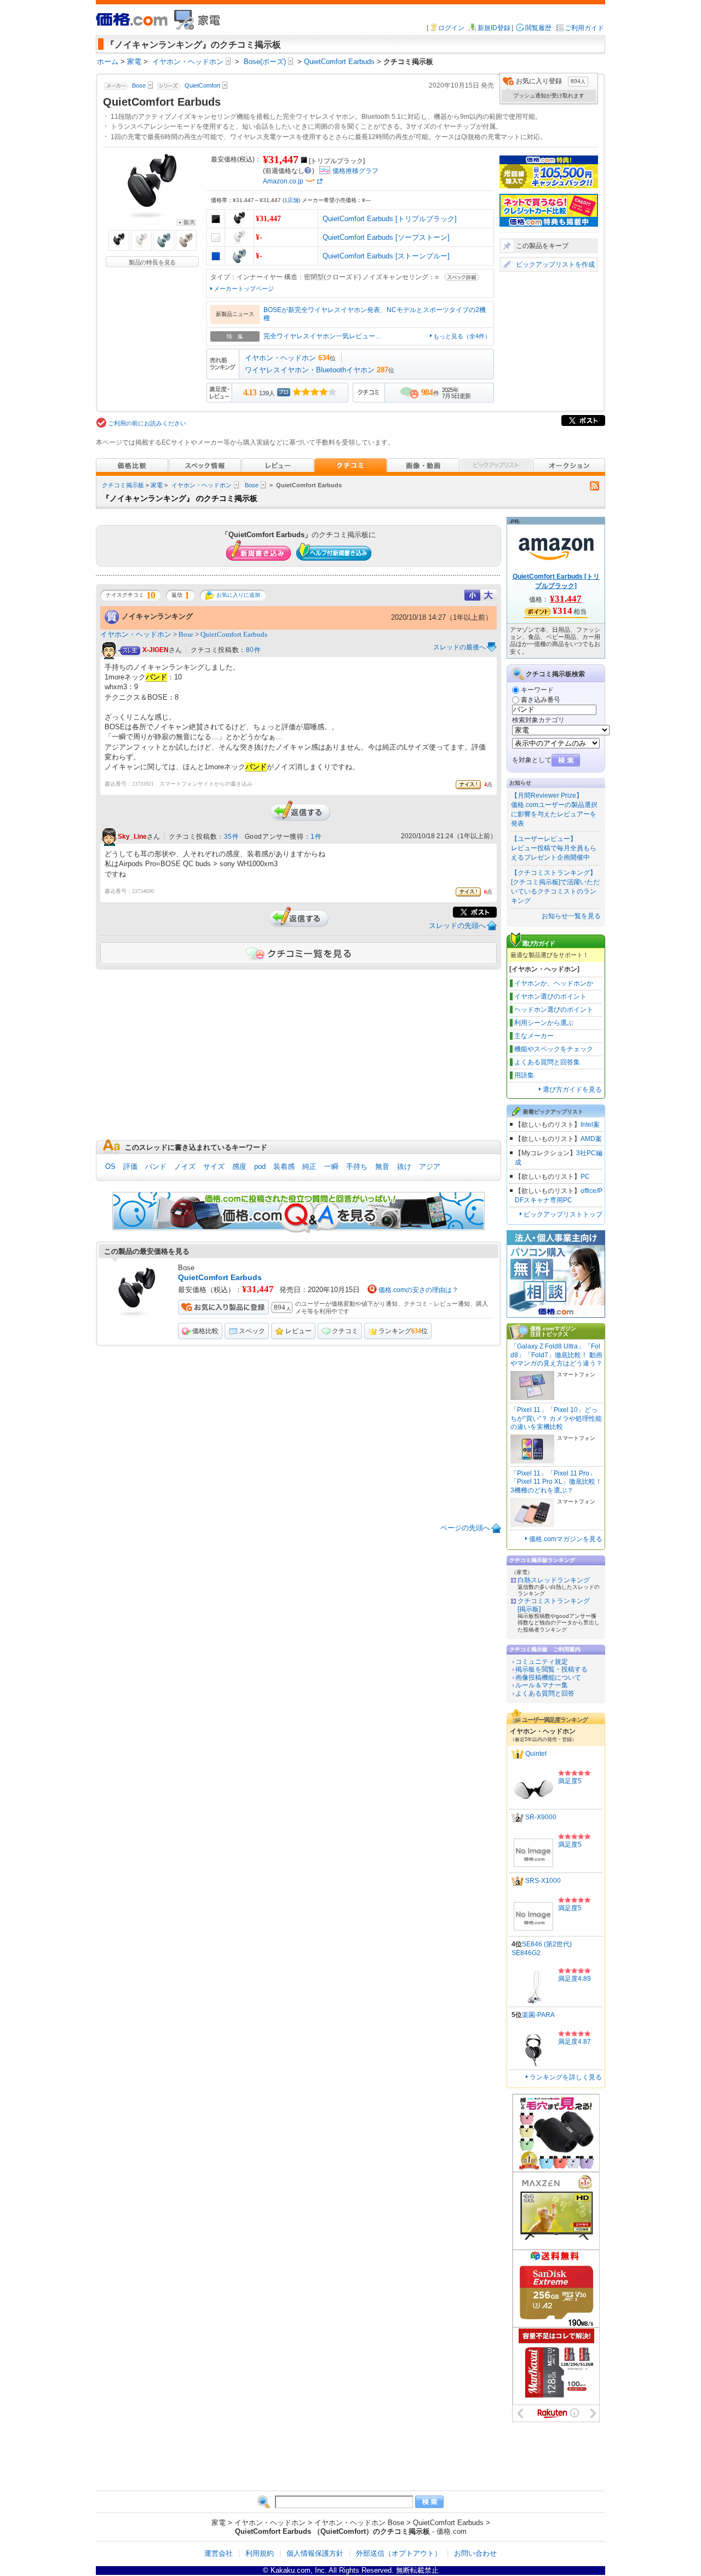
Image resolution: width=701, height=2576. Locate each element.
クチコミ (345, 1331)
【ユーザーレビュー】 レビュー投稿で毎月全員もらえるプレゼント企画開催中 (554, 848)
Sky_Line (132, 837)
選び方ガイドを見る (572, 1090)
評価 (130, 1166)
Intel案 (590, 1125)
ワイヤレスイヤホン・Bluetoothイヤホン (310, 370)
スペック (252, 1331)
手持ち (357, 1166)
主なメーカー (534, 1036)
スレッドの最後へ (459, 647)
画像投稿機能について (548, 1678)
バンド (156, 1166)
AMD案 (591, 1139)
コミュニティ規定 (542, 1662)
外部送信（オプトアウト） (399, 2553)
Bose (252, 485)
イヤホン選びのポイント (550, 996)
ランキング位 (403, 1331)
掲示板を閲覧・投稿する (551, 1669)
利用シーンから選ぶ (544, 1023)
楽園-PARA (538, 2015)
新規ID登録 (494, 28)
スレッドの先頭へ (457, 926)
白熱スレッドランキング (554, 1580)
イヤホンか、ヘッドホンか (554, 983)
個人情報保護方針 (315, 2553)
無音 (382, 1166)
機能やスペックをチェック (554, 1049)
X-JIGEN (156, 650)
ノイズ (185, 1166)
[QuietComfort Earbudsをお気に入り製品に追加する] (223, 1307)
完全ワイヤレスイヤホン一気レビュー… (323, 336)
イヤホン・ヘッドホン (280, 358)
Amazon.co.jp (283, 181)
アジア (430, 1166)
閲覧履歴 (538, 28)
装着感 (284, 1166)
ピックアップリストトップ (563, 1214)
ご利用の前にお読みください (147, 423)
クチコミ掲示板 (123, 485)
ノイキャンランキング (157, 616)
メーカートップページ (244, 289)
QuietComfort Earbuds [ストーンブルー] (386, 256)
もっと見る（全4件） (462, 336)
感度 (239, 1166)
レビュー (298, 1331)
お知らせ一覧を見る (571, 916)
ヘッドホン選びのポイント (554, 1010)
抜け (404, 1166)
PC (585, 1177)
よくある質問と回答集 (547, 1062)
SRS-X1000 (543, 1881)
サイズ (214, 1166)
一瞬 (331, 1166)
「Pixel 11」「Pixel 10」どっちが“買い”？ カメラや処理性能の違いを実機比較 (556, 1418)
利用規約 (260, 2553)
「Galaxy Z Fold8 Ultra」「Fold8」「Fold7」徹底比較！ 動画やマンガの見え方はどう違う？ (556, 1355)
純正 (309, 1166)
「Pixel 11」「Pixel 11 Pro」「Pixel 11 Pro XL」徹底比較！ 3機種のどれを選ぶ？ (556, 1482)
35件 (232, 837)
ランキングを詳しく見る (566, 2077)
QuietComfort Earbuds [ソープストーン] (386, 237)
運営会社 (219, 2553)
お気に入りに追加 (238, 595)
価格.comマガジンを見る (566, 1539)
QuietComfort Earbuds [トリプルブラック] (390, 219)
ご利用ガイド (584, 28)
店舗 (291, 200)
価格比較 (205, 1331)
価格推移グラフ (355, 171)
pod (260, 1166)
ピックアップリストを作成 (555, 264)
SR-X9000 (541, 1817)
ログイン (451, 28)
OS (110, 1166)
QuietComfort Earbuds (234, 634)
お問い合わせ (475, 2553)
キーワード (537, 690)
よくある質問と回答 (545, 1693)
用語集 (524, 1075)
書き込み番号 (541, 700)
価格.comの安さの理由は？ (418, 1290)
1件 (316, 837)
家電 (157, 485)
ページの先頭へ (465, 1528)
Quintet (536, 1754)
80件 (254, 650)
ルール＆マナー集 (542, 1685)
